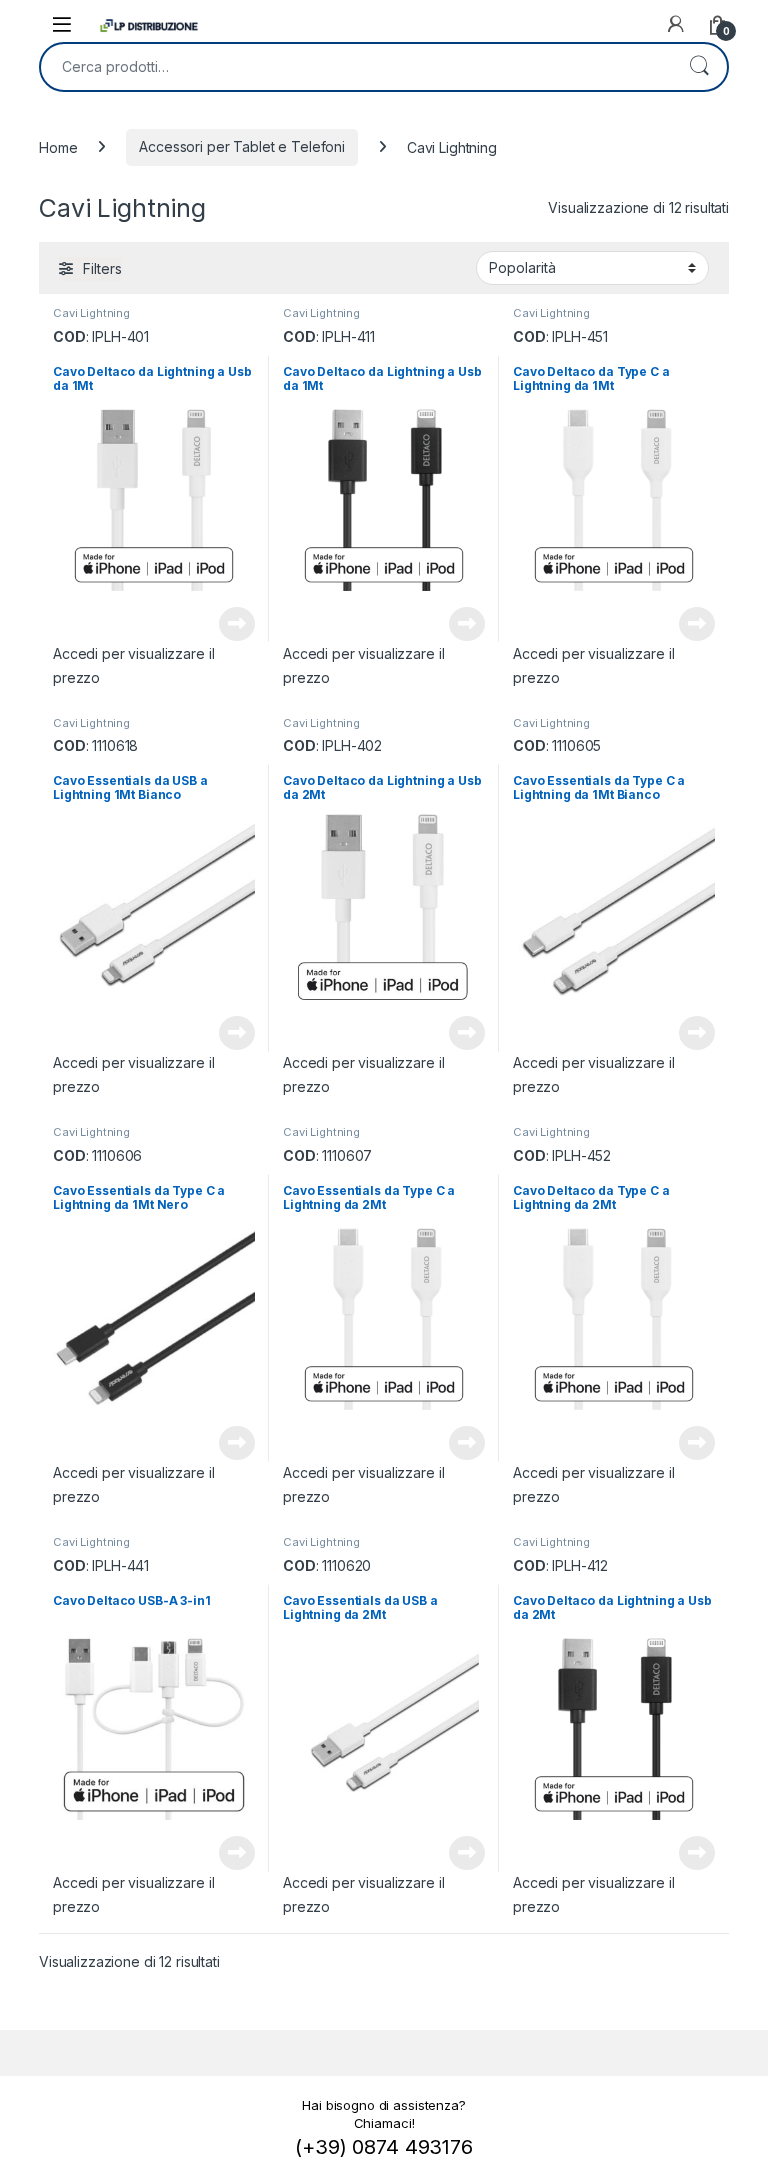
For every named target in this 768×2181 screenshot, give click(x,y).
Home (58, 146)
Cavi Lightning (91, 313)
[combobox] (356, 67)
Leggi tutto (237, 624)
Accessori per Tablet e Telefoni (242, 146)
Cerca (699, 67)
